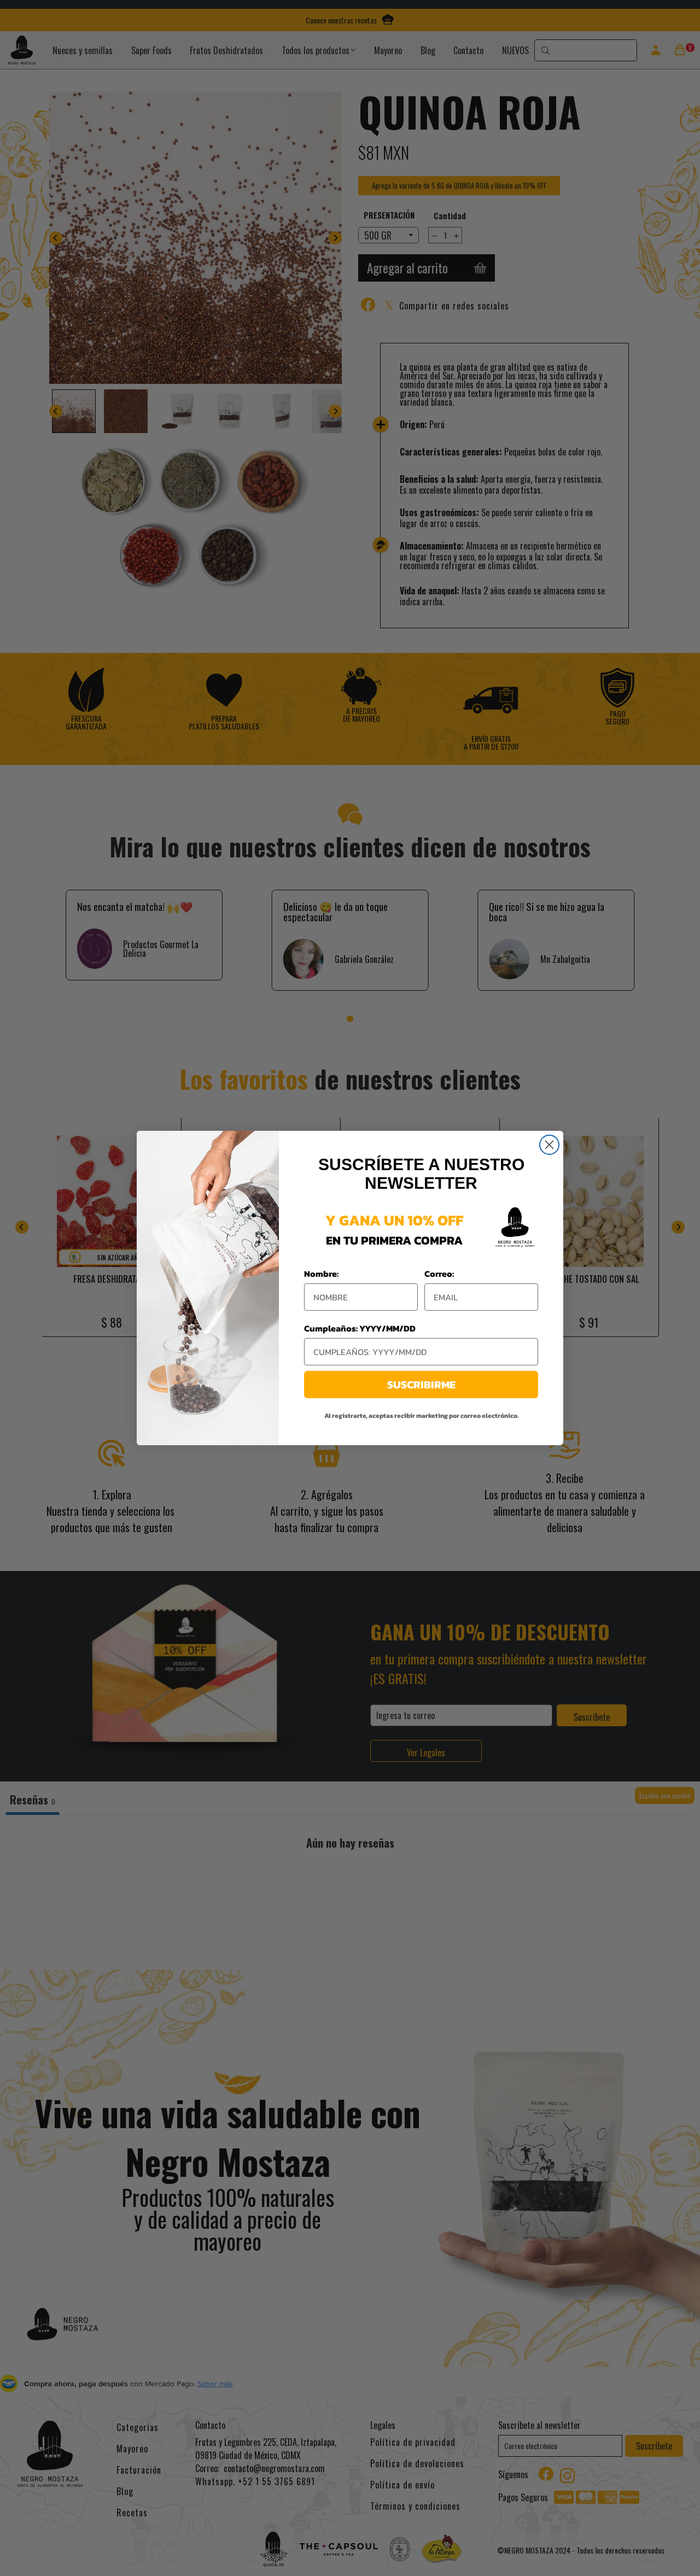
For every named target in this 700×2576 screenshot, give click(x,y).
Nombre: (321, 1274)
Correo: (439, 1274)
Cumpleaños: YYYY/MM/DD (360, 1328)
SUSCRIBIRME (421, 1385)
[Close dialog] (549, 1145)
